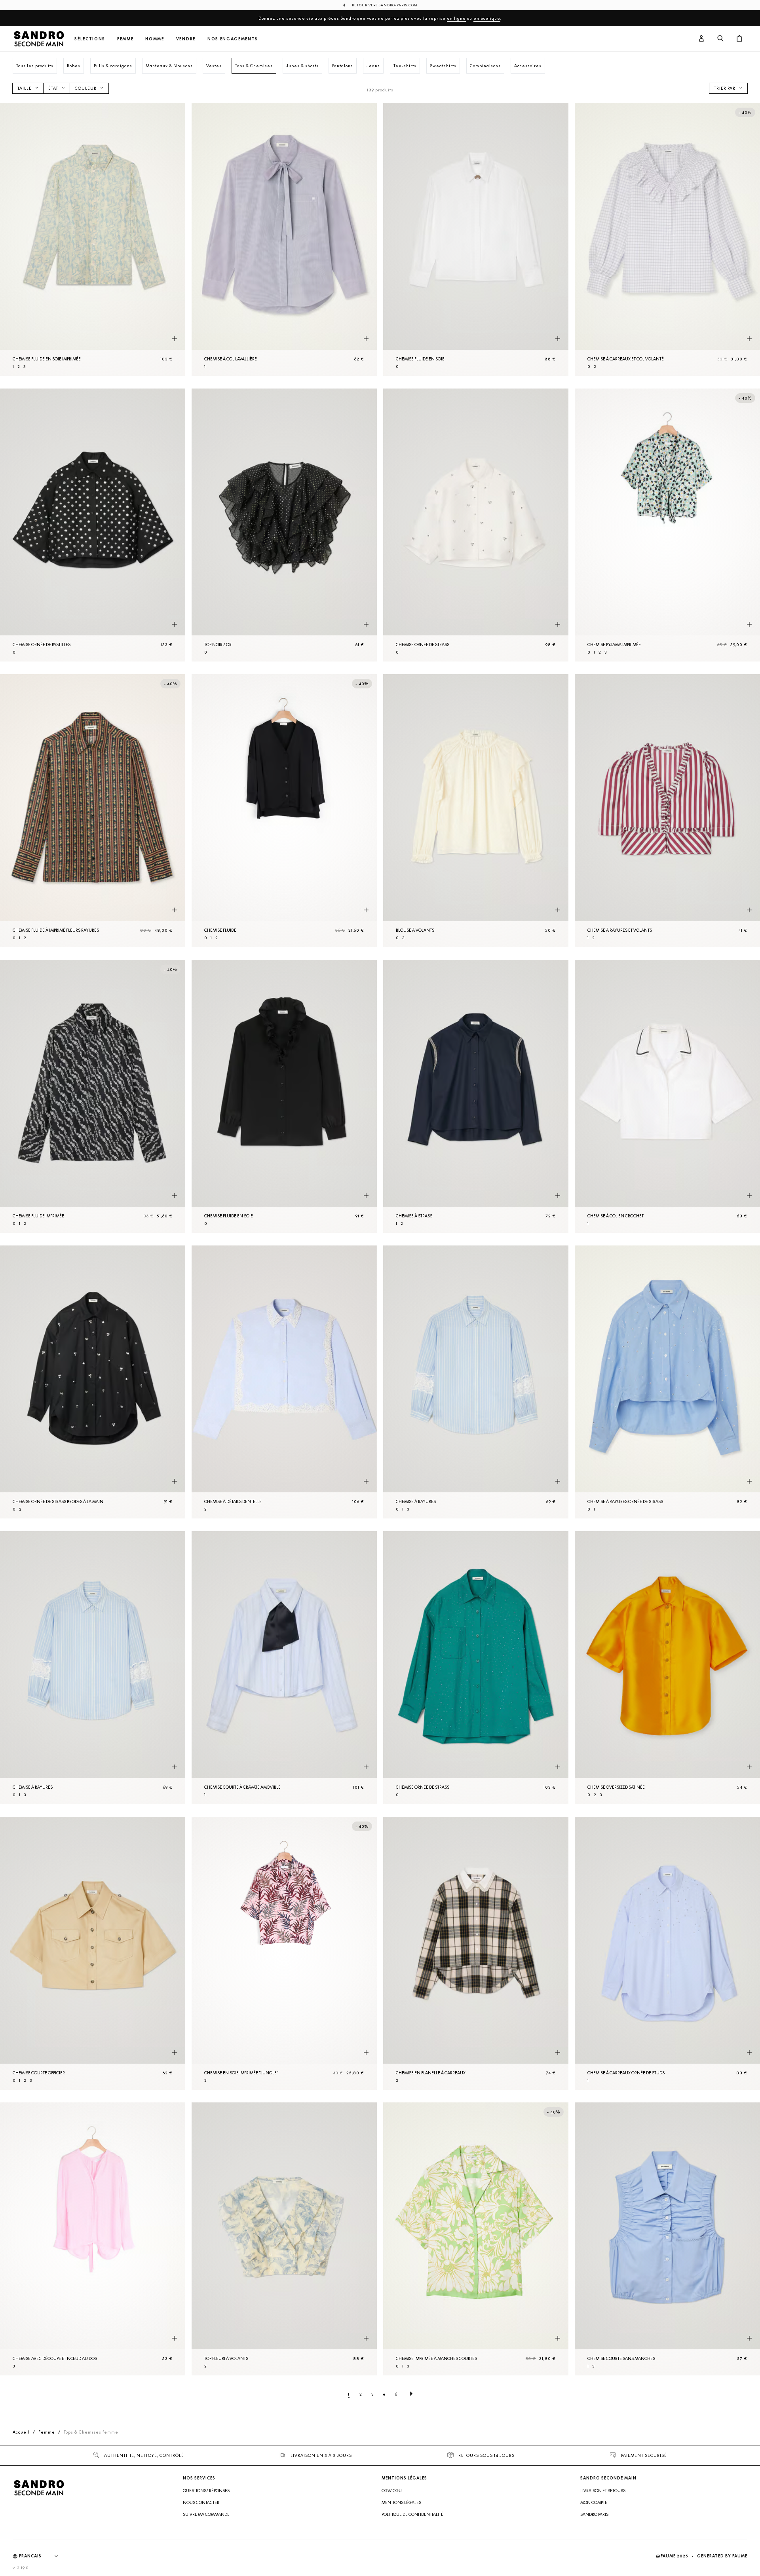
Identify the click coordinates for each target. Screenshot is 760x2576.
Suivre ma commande (206, 2514)
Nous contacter (201, 2502)
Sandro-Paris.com (398, 5)
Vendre (186, 39)
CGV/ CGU (392, 2491)
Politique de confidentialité (412, 2514)
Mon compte (594, 2502)
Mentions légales (401, 2502)
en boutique (487, 18)
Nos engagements (233, 39)
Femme (125, 39)
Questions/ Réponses (206, 2491)
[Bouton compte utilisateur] (701, 39)
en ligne (456, 18)
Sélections (90, 39)
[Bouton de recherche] (720, 39)
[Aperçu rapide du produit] (175, 339)
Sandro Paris (594, 2514)
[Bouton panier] (739, 39)
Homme (155, 39)
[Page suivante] (411, 2394)
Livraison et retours (603, 2491)
